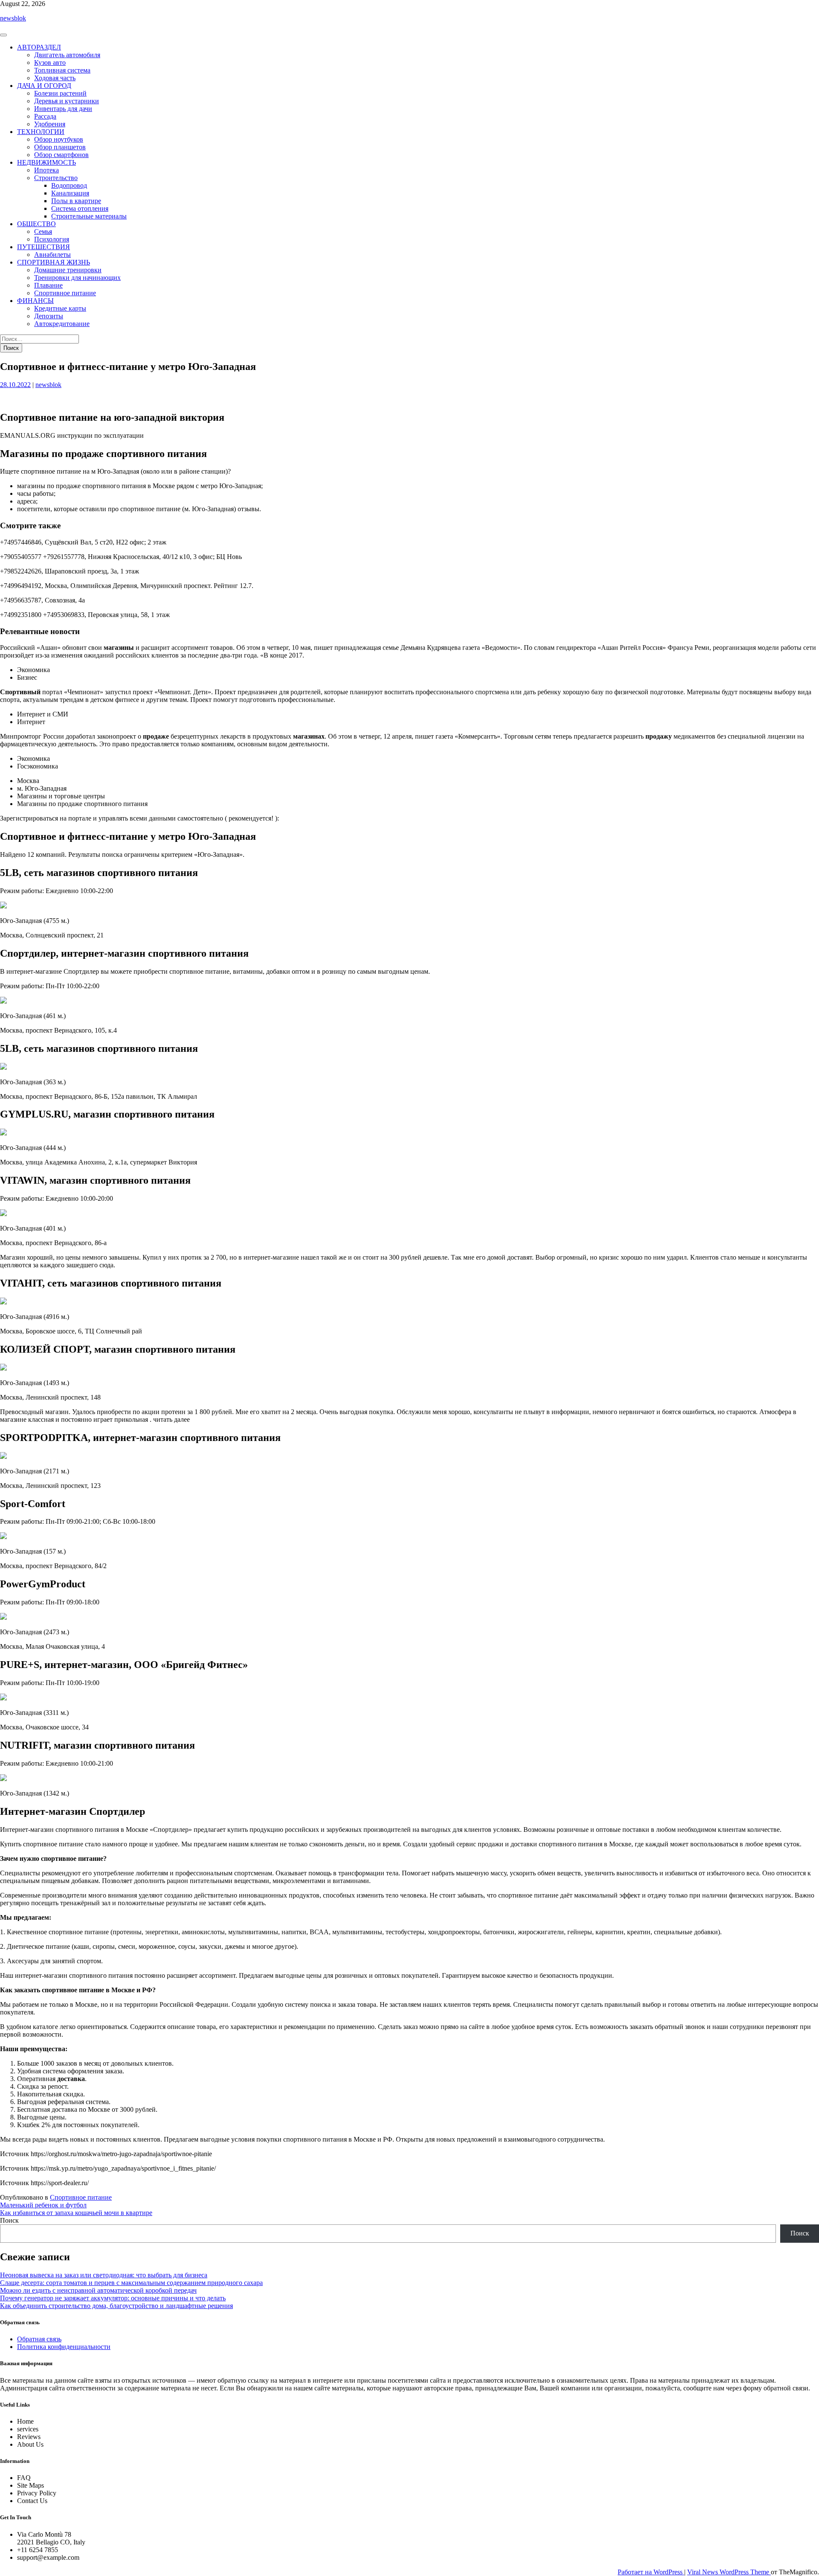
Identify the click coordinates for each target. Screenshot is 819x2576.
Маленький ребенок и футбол (43, 2205)
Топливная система (62, 70)
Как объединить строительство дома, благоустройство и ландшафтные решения (116, 2306)
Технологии (41, 132)
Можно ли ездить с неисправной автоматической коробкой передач (98, 2290)
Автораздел (39, 47)
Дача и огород (44, 86)
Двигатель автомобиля (67, 55)
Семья (43, 231)
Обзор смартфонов (61, 155)
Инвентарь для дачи (63, 109)
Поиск (9, 2220)
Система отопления (80, 208)
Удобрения (50, 124)
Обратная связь (39, 2339)
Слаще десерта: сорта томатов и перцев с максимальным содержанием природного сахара (131, 2283)
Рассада (45, 116)
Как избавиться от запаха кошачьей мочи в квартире (76, 2213)
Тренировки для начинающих (77, 278)
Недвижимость (46, 162)
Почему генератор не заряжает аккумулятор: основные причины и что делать (113, 2298)
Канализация (70, 193)
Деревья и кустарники (67, 101)
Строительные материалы (89, 216)
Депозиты (49, 316)
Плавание (48, 285)
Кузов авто (50, 63)
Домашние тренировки (68, 270)
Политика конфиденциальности (64, 2347)
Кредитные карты (60, 308)
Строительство (56, 178)
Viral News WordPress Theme (729, 2572)
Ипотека (46, 170)
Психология (52, 239)
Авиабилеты (52, 255)
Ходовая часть (55, 78)
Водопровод (69, 185)
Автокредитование (62, 324)
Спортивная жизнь (54, 262)
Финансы (35, 301)
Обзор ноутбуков (59, 139)
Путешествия (44, 247)
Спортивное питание (65, 293)
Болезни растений (60, 93)
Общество (36, 224)
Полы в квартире (76, 201)
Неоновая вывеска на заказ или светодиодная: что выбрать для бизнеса (104, 2275)
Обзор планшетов (60, 147)
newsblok (13, 18)
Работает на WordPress (651, 2572)
